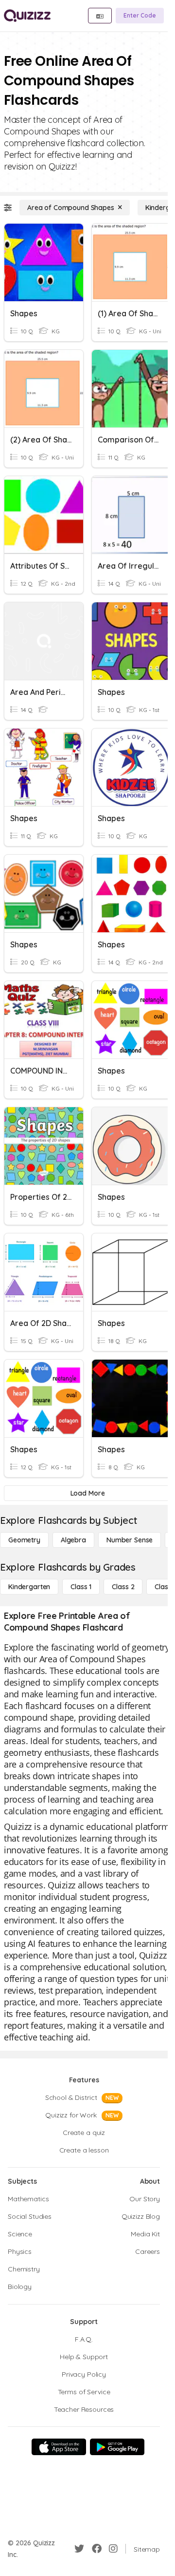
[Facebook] (97, 2549)
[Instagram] (113, 2549)
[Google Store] (117, 2447)
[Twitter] (79, 2549)
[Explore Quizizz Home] (27, 16)
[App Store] (59, 2447)
